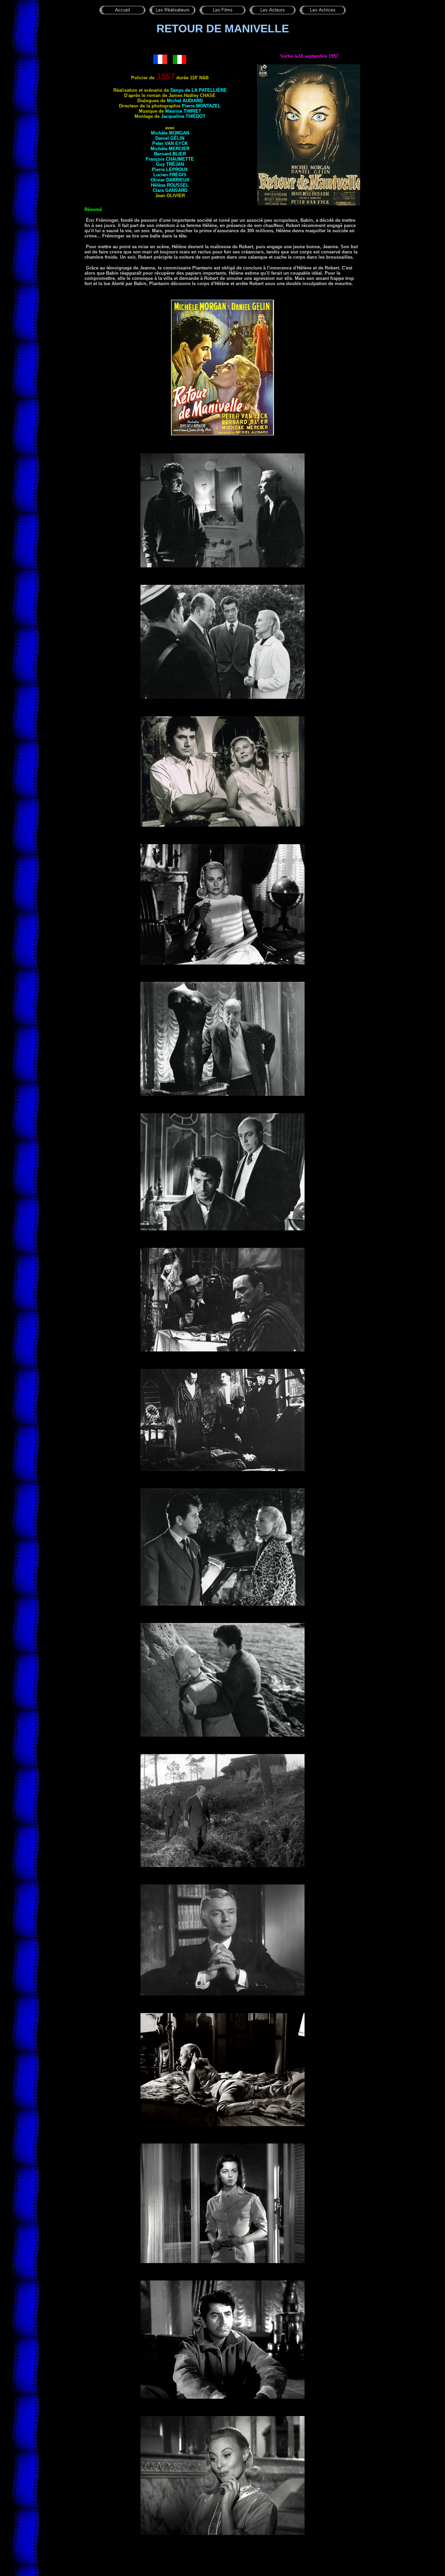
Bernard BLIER (170, 154)
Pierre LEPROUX (170, 169)
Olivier (170, 180)
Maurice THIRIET (183, 111)
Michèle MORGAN (170, 133)
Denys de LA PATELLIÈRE (199, 90)
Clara (170, 190)
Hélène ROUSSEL (170, 185)
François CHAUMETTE (170, 159)
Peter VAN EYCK (170, 143)
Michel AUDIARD (185, 101)
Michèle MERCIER (170, 149)
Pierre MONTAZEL (201, 106)
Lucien (170, 175)
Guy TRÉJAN (170, 164)
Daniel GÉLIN (170, 138)
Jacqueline (183, 116)
